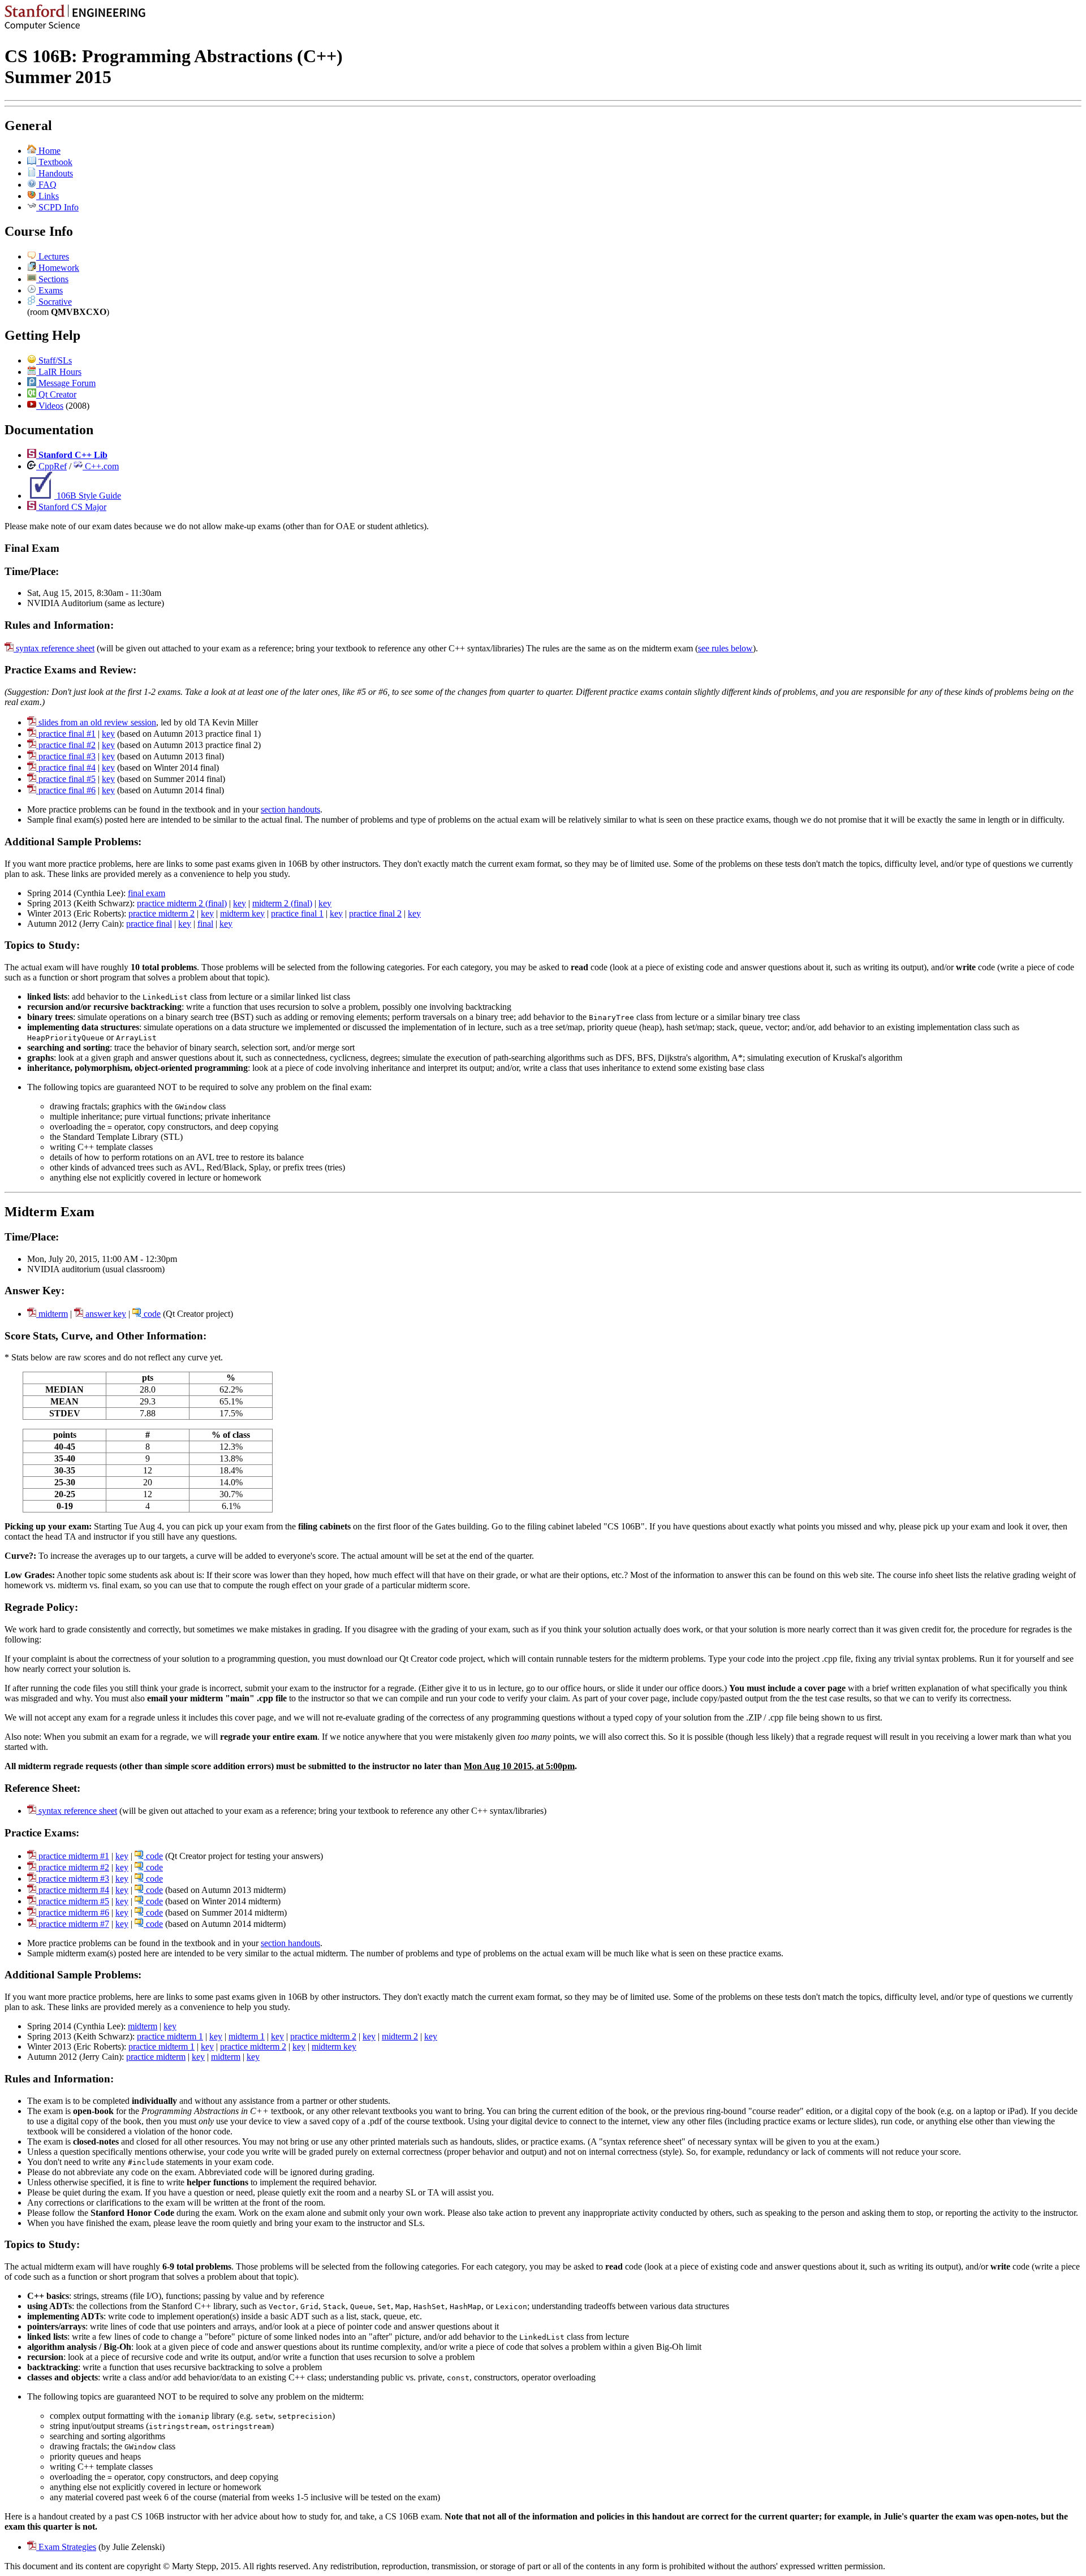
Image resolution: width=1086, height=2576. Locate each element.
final (205, 924)
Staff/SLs (54, 360)
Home (48, 151)
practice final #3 (66, 756)
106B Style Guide (88, 496)
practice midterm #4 (73, 1890)
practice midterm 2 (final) (182, 903)
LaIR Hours (59, 372)
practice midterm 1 (170, 2036)
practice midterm (156, 2057)
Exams (49, 290)
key (108, 734)
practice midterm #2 (73, 1867)
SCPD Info (57, 207)
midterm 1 (247, 2036)
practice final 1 (297, 913)
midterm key (242, 913)
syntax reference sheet (54, 648)
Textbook (54, 162)
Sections (52, 279)
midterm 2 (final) (282, 903)
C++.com (101, 466)
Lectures (53, 256)
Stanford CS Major (71, 507)
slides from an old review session (96, 722)
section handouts (290, 809)
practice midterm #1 (73, 1856)
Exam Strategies (66, 2547)
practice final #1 (66, 734)
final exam (146, 893)
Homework (58, 268)
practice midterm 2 (161, 913)
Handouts (55, 173)
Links (48, 196)
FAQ (46, 185)
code (151, 1314)
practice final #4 (66, 768)
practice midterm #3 (73, 1879)
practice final (149, 924)
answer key (105, 1314)
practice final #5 (66, 779)
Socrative (54, 302)
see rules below (725, 648)
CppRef (51, 466)
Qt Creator (56, 394)
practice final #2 (66, 745)
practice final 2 (375, 913)
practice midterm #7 (73, 1924)
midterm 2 (400, 2036)
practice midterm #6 (73, 1912)
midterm (52, 1314)
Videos (50, 406)
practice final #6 (66, 790)
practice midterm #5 (73, 1901)
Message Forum (66, 383)
